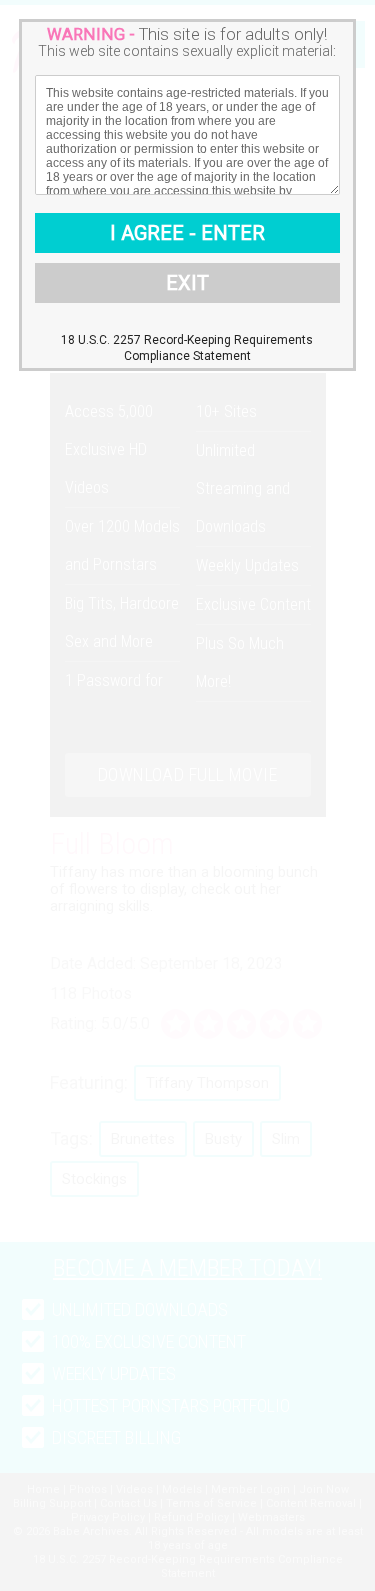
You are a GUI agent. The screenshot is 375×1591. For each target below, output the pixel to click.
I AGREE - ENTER (187, 233)
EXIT (187, 283)
